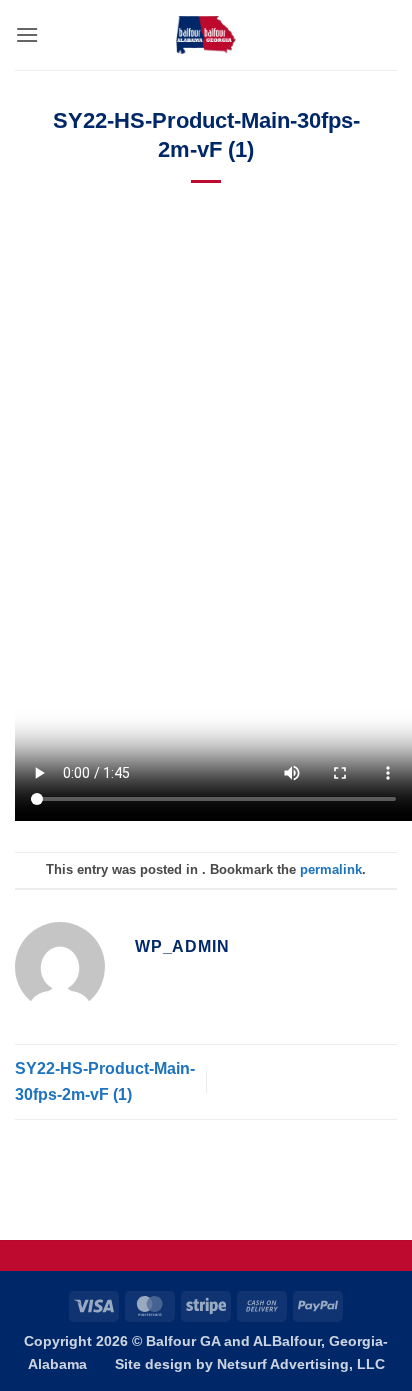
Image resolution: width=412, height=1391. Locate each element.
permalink (331, 869)
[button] (27, 34)
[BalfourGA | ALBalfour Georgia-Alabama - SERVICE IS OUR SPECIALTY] (206, 35)
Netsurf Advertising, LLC (301, 1364)
